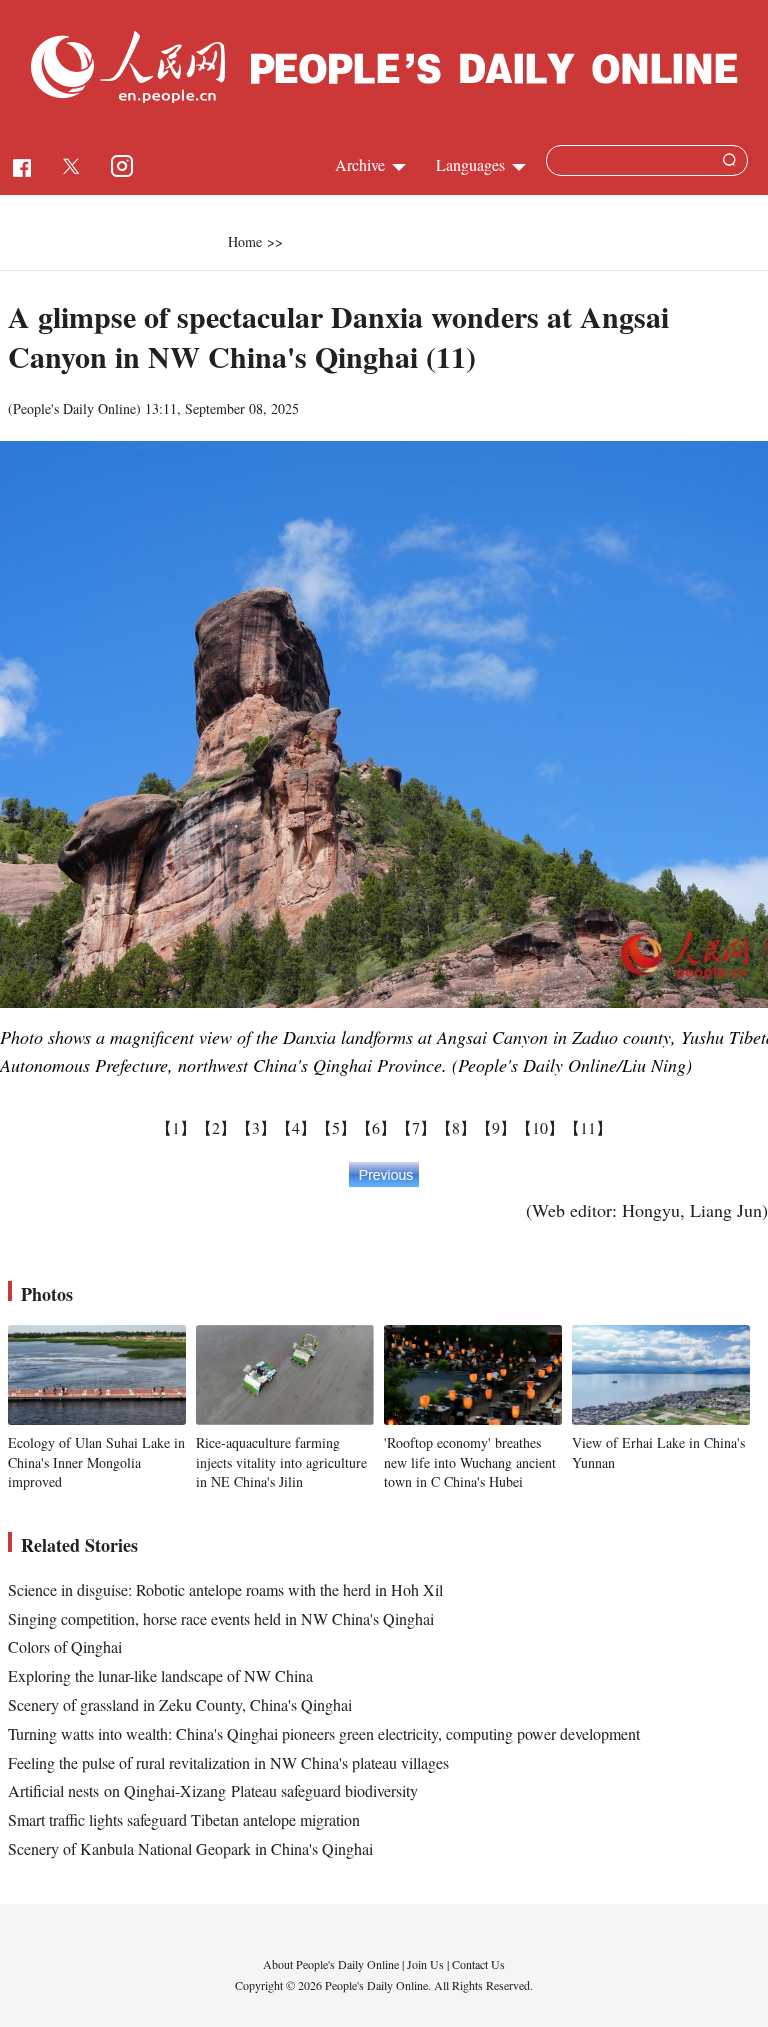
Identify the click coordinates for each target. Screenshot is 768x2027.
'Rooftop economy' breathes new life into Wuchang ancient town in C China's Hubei (470, 1462)
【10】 (540, 1127)
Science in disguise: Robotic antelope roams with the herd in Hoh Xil (225, 1589)
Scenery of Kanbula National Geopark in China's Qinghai (190, 1848)
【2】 (216, 1127)
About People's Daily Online (331, 1964)
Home (245, 241)
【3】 (256, 1127)
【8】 (456, 1127)
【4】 (296, 1127)
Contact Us (478, 1964)
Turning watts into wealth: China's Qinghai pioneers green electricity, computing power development (324, 1733)
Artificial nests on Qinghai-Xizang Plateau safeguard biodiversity (213, 1790)
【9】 (496, 1127)
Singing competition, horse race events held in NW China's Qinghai (221, 1618)
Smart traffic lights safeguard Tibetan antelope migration (184, 1819)
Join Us (427, 1964)
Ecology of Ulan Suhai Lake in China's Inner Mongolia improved (96, 1462)
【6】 (376, 1127)
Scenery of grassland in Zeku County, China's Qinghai (180, 1704)
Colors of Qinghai (65, 1646)
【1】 (176, 1127)
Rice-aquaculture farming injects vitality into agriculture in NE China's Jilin (281, 1462)
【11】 (588, 1127)
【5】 (336, 1127)
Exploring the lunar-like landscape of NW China (160, 1675)
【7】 (416, 1127)
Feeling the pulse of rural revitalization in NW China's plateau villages (228, 1762)
